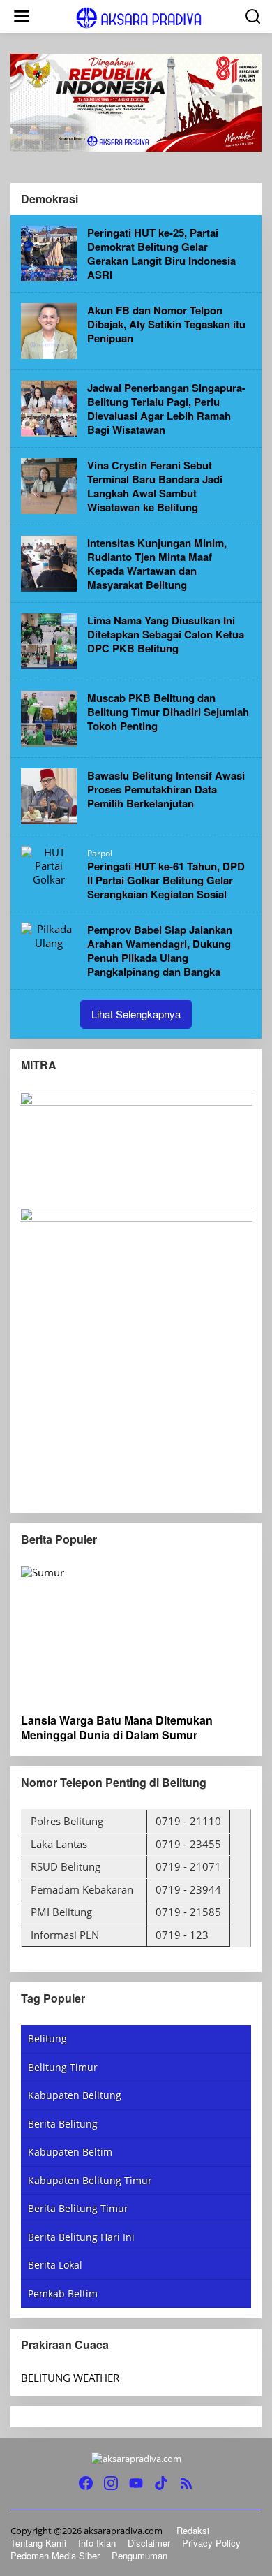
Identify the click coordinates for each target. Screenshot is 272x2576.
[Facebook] (86, 2483)
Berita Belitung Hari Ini (81, 2237)
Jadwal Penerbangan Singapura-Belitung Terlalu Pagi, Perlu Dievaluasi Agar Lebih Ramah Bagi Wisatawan (166, 409)
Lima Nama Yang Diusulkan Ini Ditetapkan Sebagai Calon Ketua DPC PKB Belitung (166, 634)
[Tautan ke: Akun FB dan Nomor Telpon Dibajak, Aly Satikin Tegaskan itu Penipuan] (49, 330)
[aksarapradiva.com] (139, 17)
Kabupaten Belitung (75, 2095)
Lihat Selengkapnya (136, 1014)
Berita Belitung (63, 2124)
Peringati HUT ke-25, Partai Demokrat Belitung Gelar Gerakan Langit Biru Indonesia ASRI (161, 254)
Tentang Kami (38, 2543)
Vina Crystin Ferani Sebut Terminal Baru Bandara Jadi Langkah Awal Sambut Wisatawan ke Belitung (155, 486)
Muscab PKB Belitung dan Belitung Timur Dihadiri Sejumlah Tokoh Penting (168, 712)
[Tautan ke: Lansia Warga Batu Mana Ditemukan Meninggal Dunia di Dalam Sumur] (136, 1634)
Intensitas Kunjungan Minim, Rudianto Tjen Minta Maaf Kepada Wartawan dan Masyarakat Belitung (157, 564)
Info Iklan (97, 2543)
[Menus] (22, 16)
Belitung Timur (63, 2067)
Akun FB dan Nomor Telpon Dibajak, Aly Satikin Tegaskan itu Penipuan (166, 324)
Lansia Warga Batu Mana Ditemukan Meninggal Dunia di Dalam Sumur (117, 1728)
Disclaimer (149, 2543)
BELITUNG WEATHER (70, 2378)
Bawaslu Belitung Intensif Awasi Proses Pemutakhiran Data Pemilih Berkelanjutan (166, 789)
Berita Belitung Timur (78, 2208)
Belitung (47, 2039)
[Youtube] (136, 2483)
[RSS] (186, 2483)
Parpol (100, 853)
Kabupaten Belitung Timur (90, 2180)
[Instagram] (111, 2483)
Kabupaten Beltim (70, 2152)
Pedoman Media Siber (55, 2555)
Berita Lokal (55, 2265)
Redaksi (193, 2530)
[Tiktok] (161, 2483)
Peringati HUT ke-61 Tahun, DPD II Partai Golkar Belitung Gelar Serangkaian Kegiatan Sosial (166, 880)
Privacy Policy (211, 2543)
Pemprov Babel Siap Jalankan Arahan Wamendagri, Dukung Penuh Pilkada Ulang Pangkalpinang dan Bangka (160, 951)
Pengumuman (139, 2555)
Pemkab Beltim (63, 2293)
